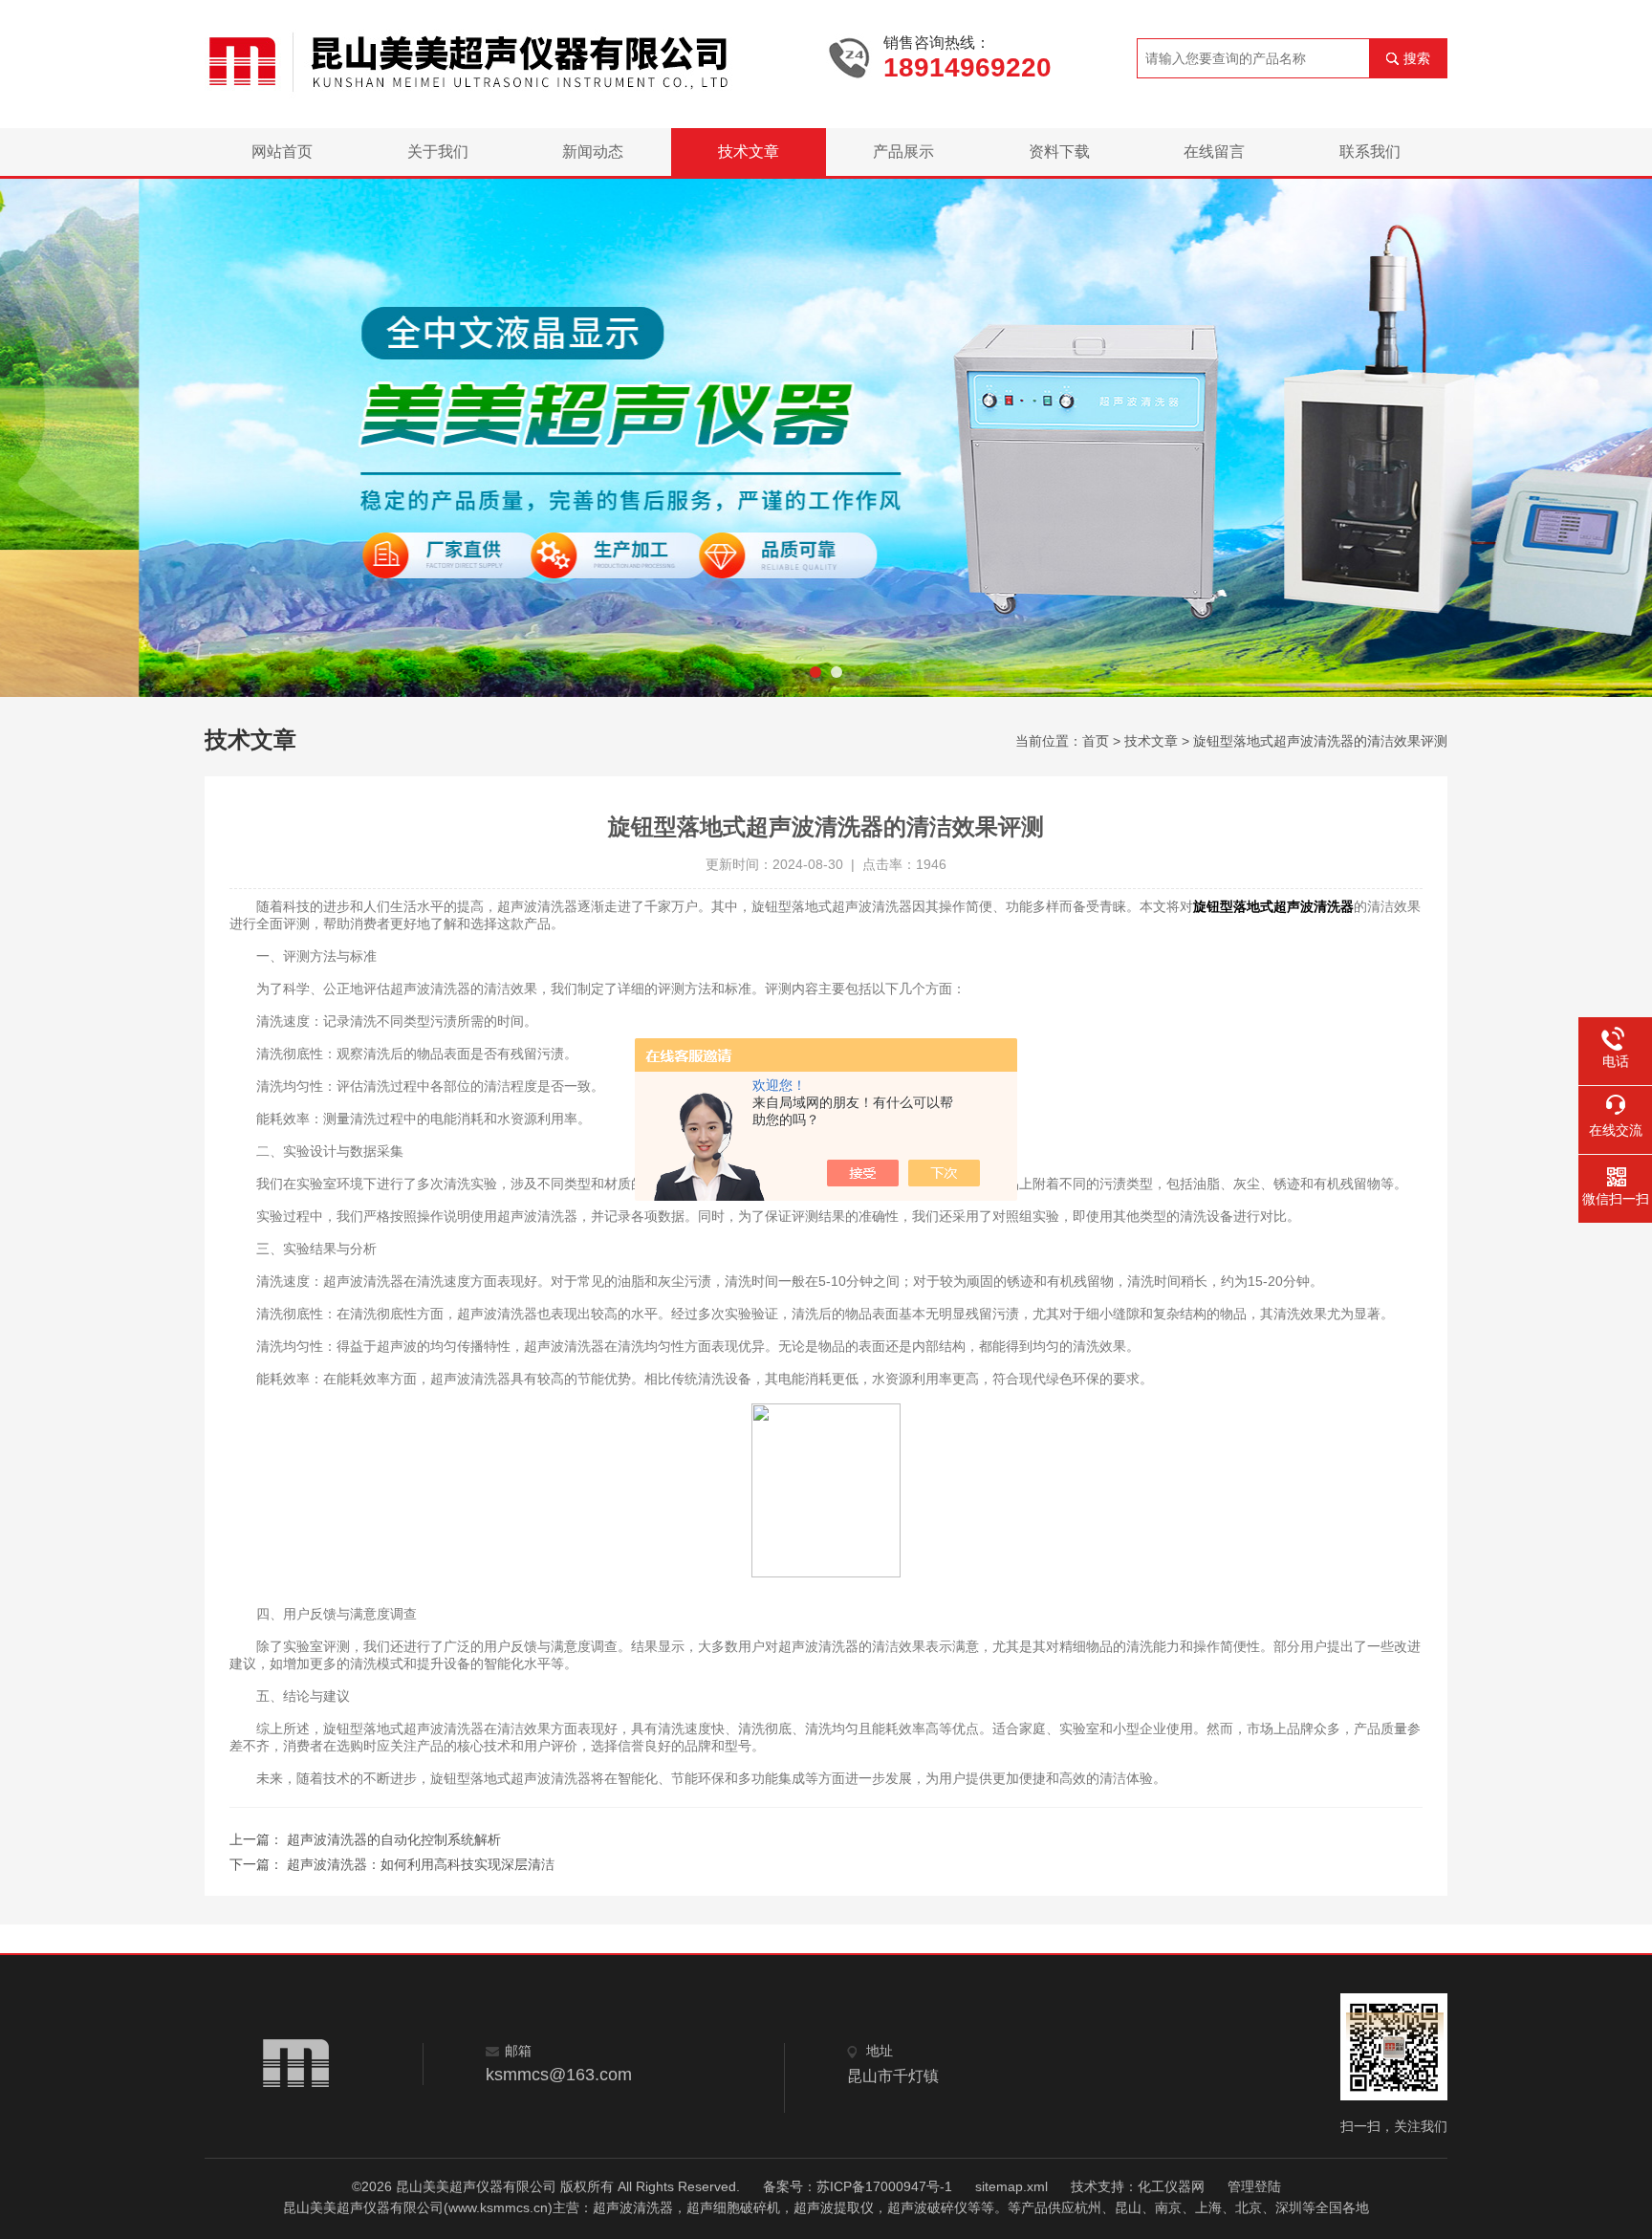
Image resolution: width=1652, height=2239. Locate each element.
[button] (815, 672)
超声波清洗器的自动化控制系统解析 (394, 1839)
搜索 (1417, 58)
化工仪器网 (1171, 2186)
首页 (1096, 741)
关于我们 (438, 152)
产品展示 (903, 152)
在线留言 (1214, 152)
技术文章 (749, 152)
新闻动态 (593, 152)
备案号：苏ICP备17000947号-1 (858, 2186)
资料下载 (1059, 152)
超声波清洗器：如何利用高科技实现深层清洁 (421, 1864)
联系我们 (1370, 152)
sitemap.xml (1011, 2186)
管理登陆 (1254, 2186)
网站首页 (282, 152)
